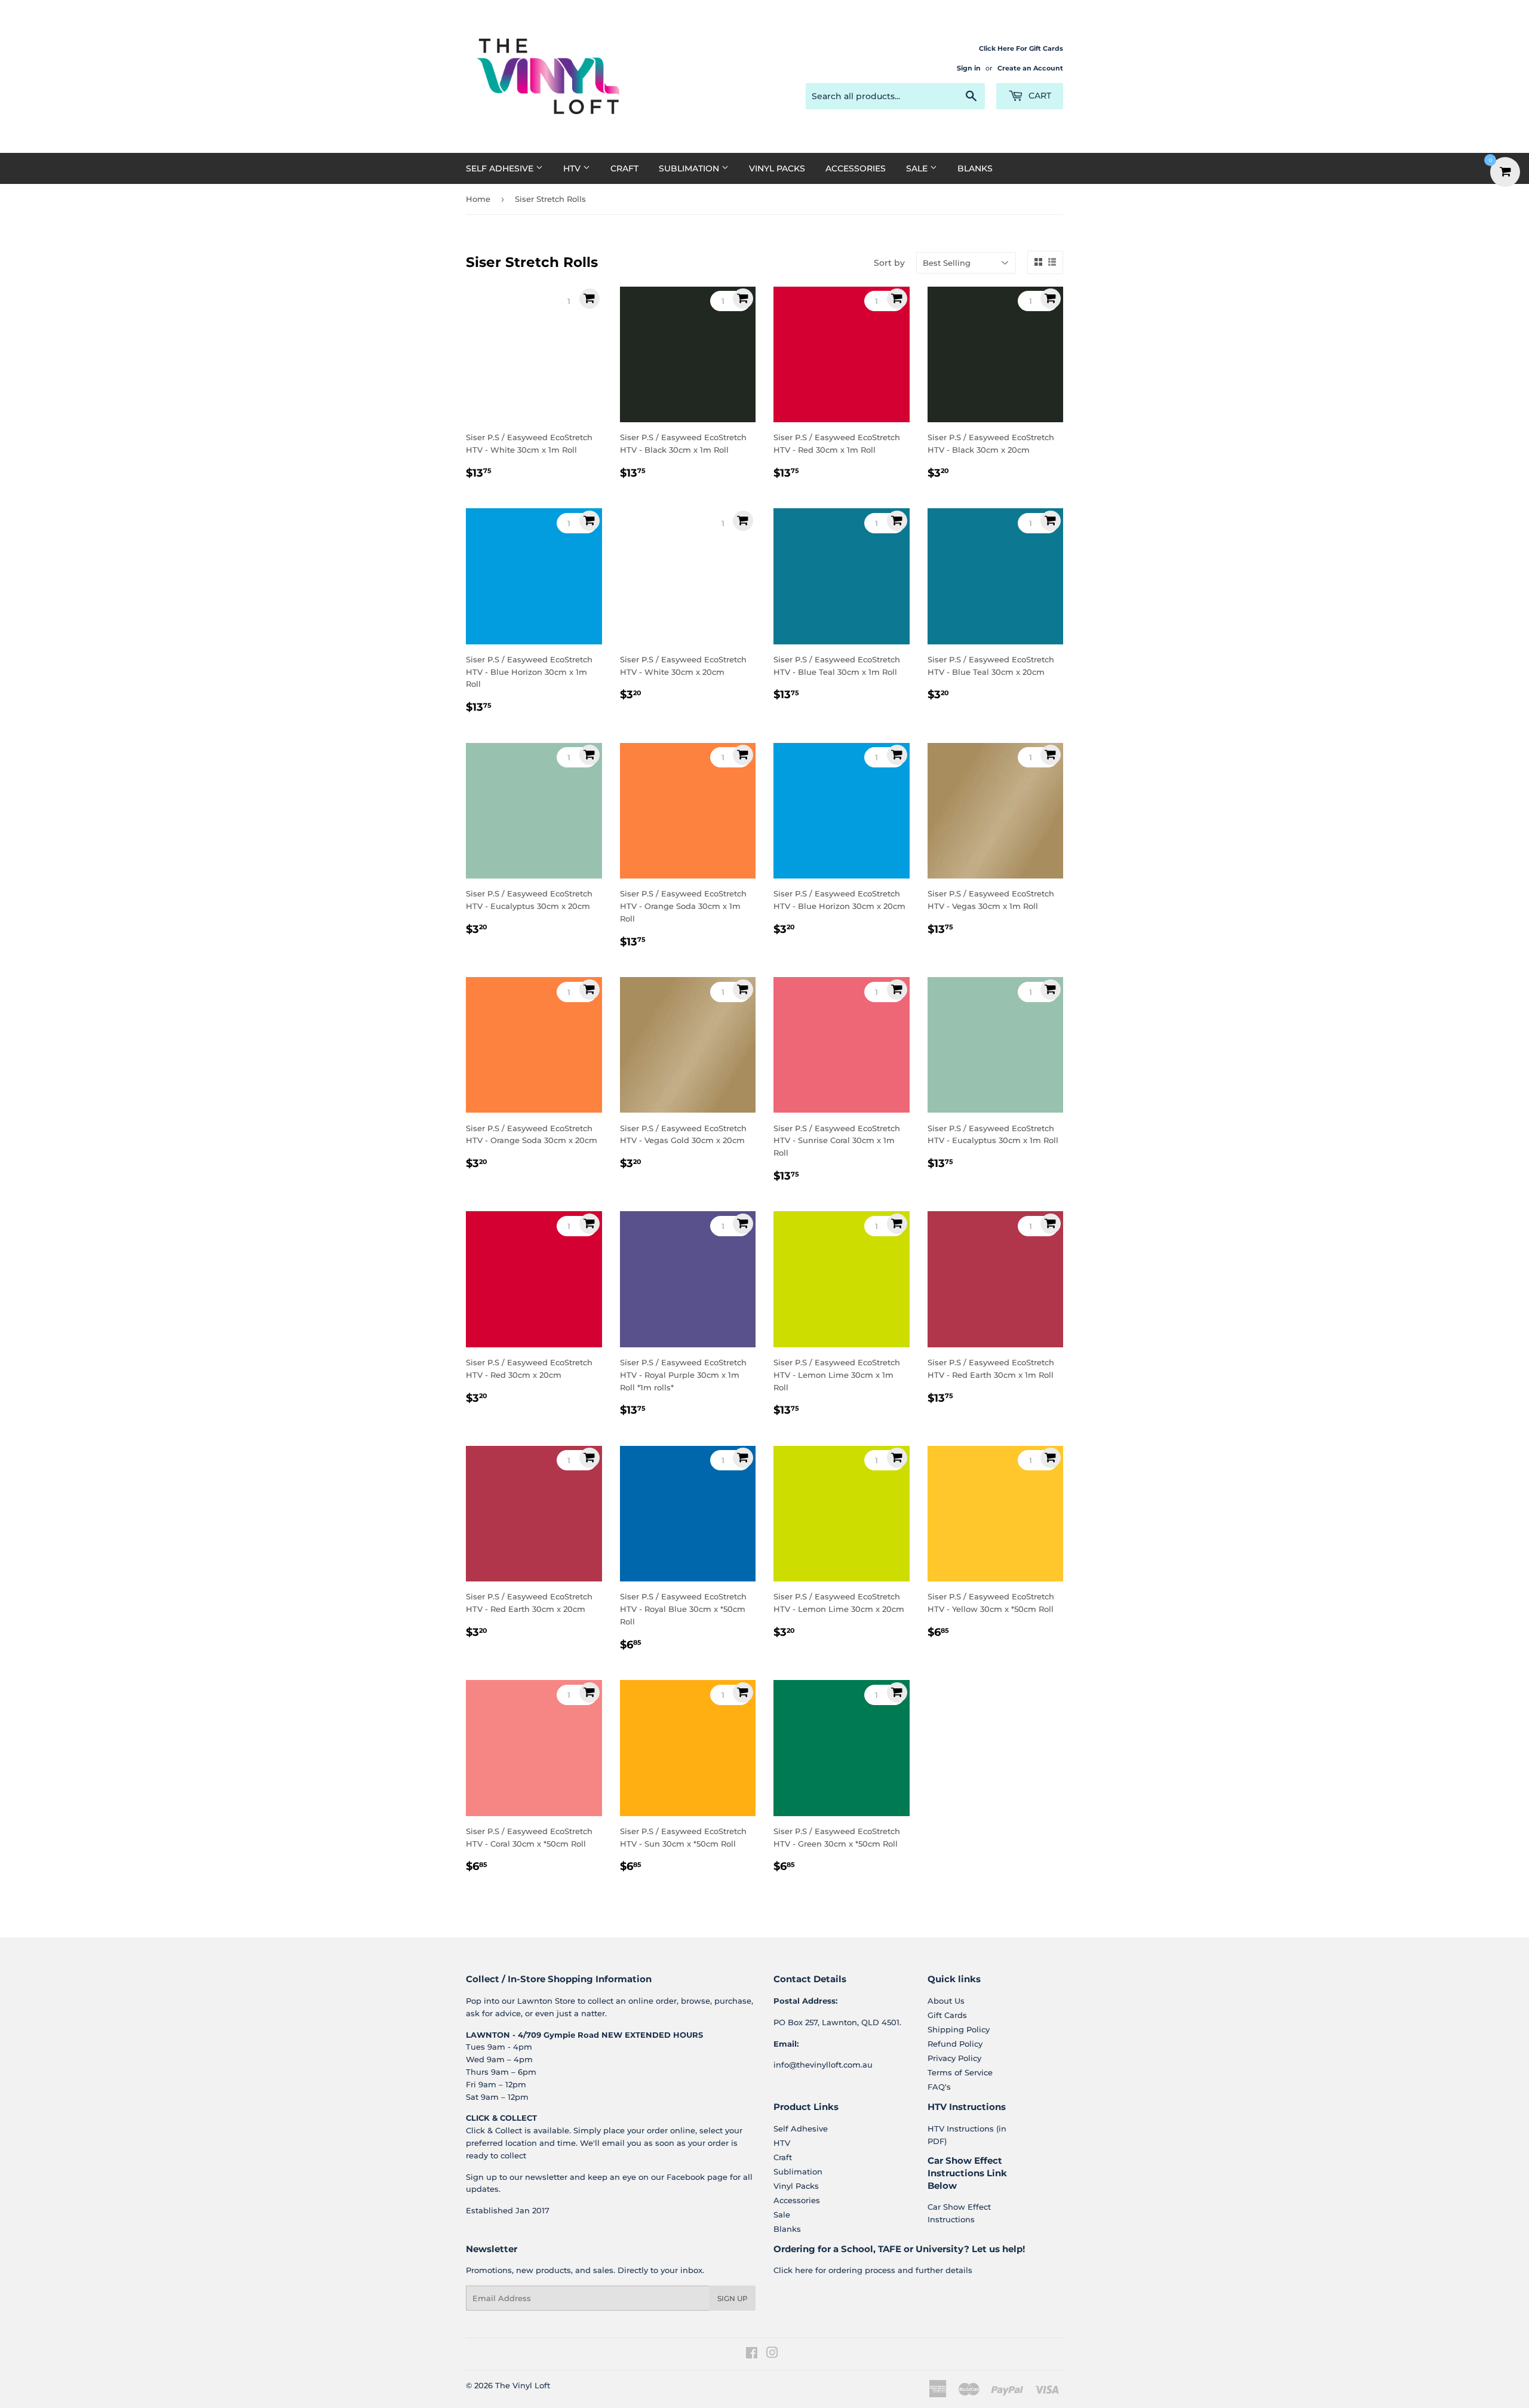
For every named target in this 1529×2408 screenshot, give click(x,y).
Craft (624, 168)
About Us (946, 2001)
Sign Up (733, 2298)
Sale (918, 168)
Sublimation (690, 168)
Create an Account (1030, 68)
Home (478, 199)
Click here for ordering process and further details (873, 2270)
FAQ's (939, 2087)
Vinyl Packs (777, 168)
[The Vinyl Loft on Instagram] (772, 2354)
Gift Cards (947, 2015)
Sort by (889, 263)
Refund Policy (955, 2044)
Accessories (856, 168)
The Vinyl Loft (523, 2385)
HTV (573, 168)
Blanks (975, 168)
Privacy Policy (954, 2058)
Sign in (969, 68)
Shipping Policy (959, 2029)
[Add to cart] (590, 299)
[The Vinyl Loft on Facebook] (752, 2354)
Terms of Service (960, 2072)
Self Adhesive (501, 168)
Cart (1039, 96)
